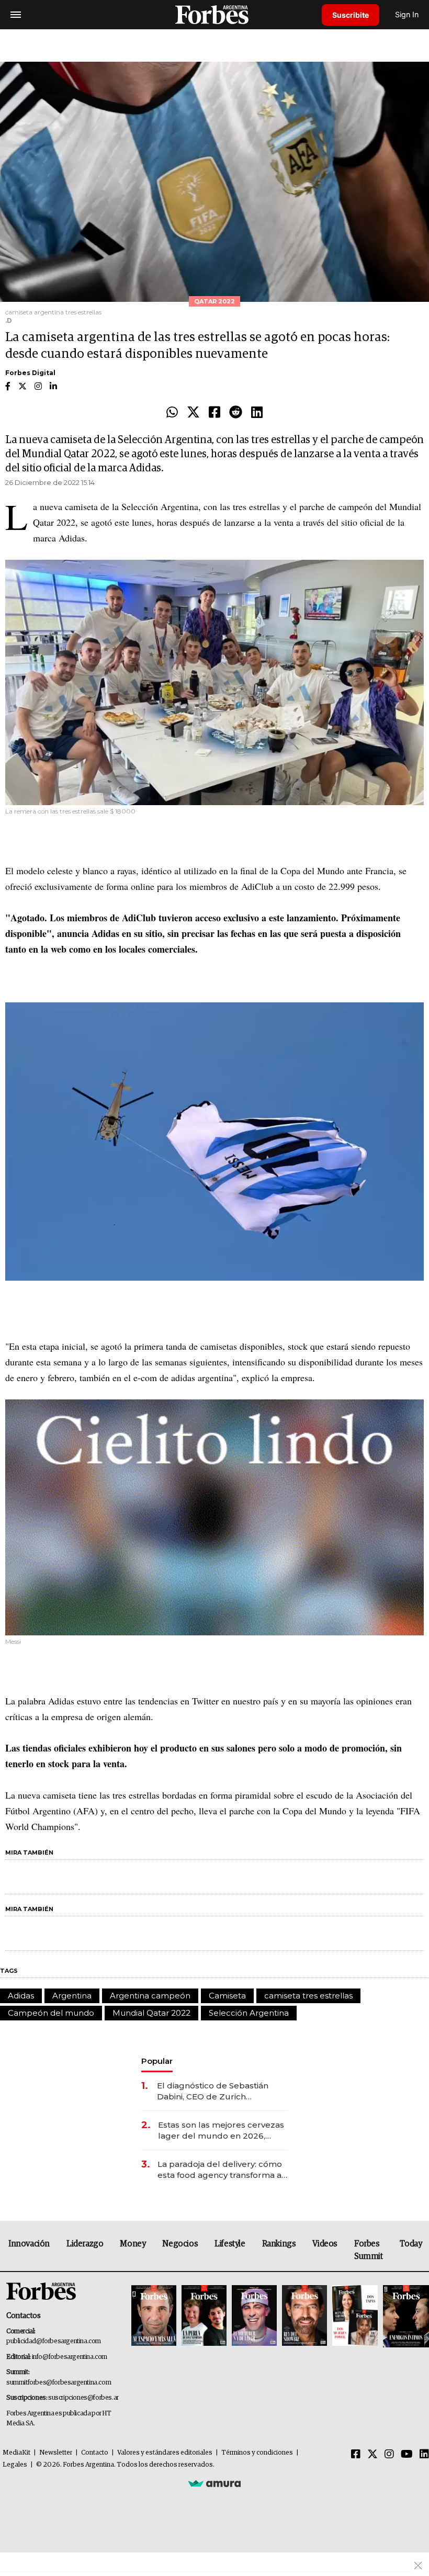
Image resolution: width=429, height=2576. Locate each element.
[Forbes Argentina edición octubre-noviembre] (355, 2316)
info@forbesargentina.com (70, 2357)
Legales (15, 2465)
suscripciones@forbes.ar (83, 2398)
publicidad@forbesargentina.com (54, 2341)
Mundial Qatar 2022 (151, 2013)
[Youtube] (407, 2455)
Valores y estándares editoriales (165, 2453)
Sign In (407, 14)
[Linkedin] (257, 413)
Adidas (21, 1996)
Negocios (180, 2244)
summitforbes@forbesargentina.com (59, 2383)
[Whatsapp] (172, 413)
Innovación (29, 2244)
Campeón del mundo (51, 2013)
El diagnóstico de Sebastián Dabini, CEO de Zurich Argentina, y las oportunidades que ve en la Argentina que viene (219, 2091)
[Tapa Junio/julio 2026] (154, 2316)
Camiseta (227, 1996)
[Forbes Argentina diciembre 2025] (304, 2316)
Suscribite (351, 15)
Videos (325, 2244)
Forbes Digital (30, 373)
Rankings (279, 2244)
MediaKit (16, 2453)
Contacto (95, 2453)
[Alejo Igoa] (254, 2316)
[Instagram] (389, 2455)
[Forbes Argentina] (214, 14)
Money (133, 2244)
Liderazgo (85, 2244)
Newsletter (56, 2453)
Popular (157, 2061)
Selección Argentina (249, 2013)
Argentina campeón (150, 1996)
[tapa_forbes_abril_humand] (204, 2316)
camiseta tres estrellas (308, 1996)
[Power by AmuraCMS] (214, 2483)
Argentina (72, 1996)
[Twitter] (193, 413)
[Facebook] (214, 413)
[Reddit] (236, 413)
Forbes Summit (369, 2250)
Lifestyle (230, 2244)
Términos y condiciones (257, 2453)
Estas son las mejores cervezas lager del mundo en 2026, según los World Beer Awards (221, 2131)
